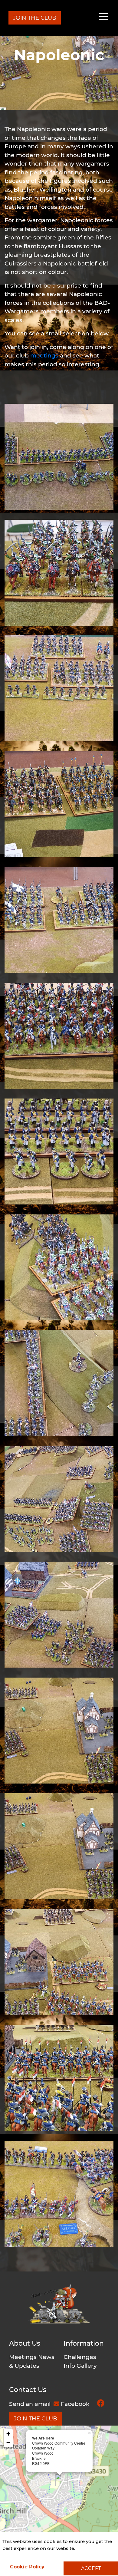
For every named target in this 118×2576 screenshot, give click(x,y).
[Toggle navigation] (103, 18)
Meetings (23, 2357)
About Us (25, 2343)
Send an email (31, 2404)
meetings (44, 356)
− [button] (8, 2443)
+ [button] (8, 2434)
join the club (36, 2419)
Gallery (87, 2366)
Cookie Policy (27, 2567)
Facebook (76, 2404)
